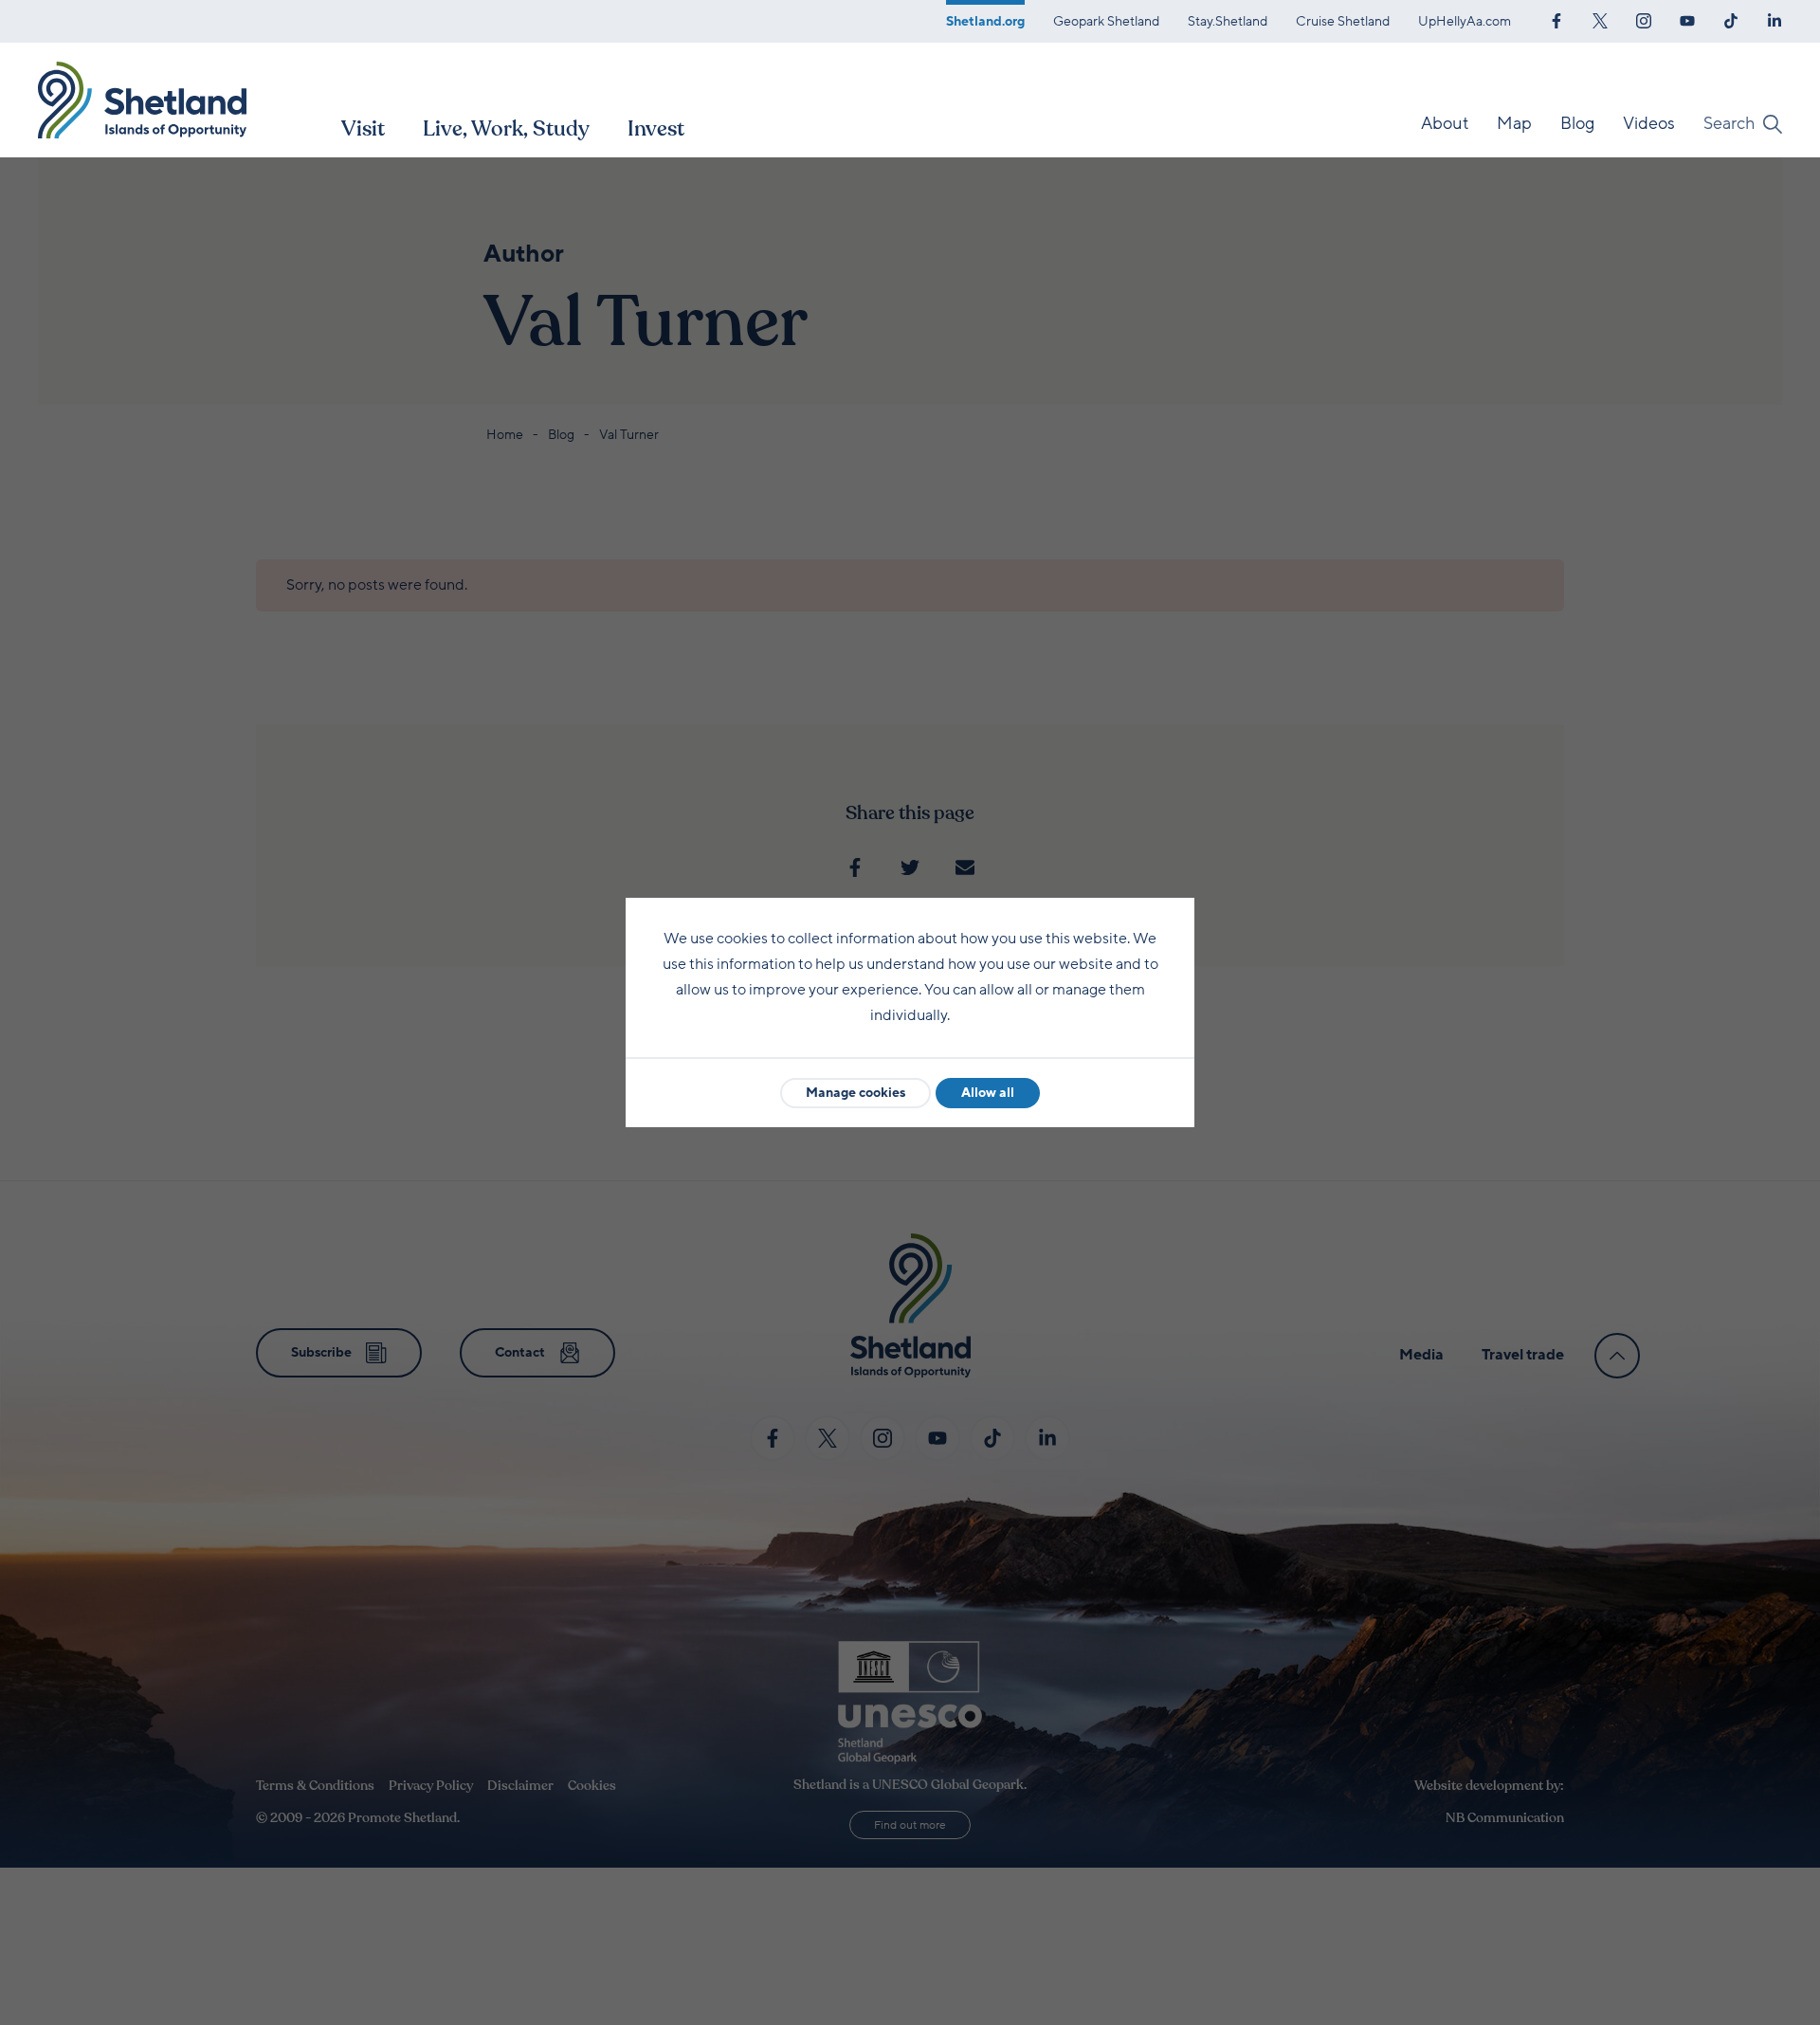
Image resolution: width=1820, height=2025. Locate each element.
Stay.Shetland (1228, 21)
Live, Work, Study (506, 129)
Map (1514, 123)
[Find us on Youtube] (1687, 19)
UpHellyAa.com (1465, 21)
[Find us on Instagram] (1644, 19)
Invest (656, 129)
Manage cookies (855, 1093)
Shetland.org (985, 21)
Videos (1649, 123)
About (1445, 123)
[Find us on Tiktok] (1731, 19)
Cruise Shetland (1343, 21)
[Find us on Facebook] (1556, 19)
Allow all (988, 1093)
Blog (1577, 123)
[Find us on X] (1600, 19)
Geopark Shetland (1106, 21)
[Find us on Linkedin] (1774, 19)
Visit (363, 129)
